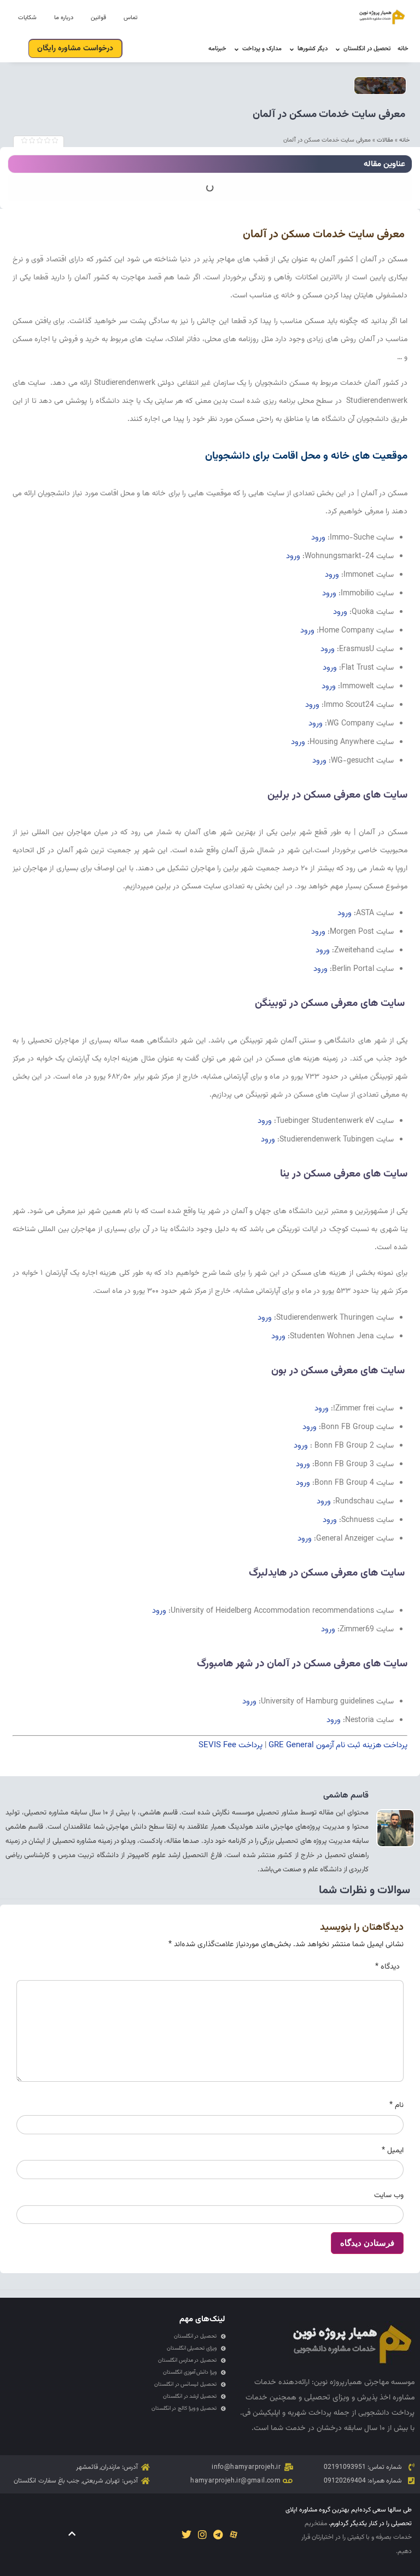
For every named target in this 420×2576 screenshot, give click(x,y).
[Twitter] (186, 2535)
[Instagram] (202, 2535)
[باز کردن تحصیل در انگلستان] (338, 49)
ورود (318, 538)
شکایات (27, 18)
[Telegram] (218, 2535)
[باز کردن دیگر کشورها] (292, 49)
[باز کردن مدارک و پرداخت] (237, 49)
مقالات (385, 140)
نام (396, 2105)
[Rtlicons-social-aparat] (234, 2535)
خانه (404, 140)
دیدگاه (387, 1967)
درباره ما (64, 18)
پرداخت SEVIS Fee (231, 1745)
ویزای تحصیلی (327, 2398)
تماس (130, 18)
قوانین (98, 18)
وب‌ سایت (389, 2196)
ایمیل (393, 2151)
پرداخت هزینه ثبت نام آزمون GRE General (338, 1745)
